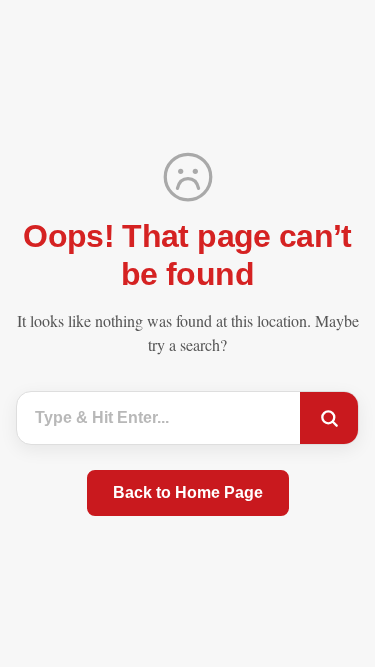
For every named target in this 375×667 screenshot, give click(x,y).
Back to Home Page (188, 492)
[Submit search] (329, 418)
